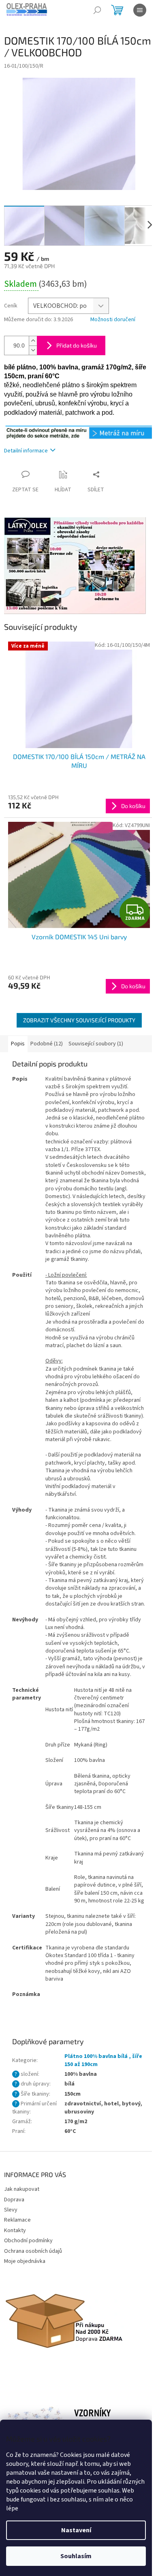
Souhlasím (76, 2556)
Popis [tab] (18, 1044)
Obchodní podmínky (28, 2241)
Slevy (11, 2210)
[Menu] (140, 10)
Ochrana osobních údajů (33, 2251)
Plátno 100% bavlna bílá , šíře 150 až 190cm (103, 2060)
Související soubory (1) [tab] (96, 1044)
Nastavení (76, 2530)
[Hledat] (97, 10)
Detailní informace (26, 451)
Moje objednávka (25, 2261)
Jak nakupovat (22, 2189)
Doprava (14, 2200)
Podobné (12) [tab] (47, 1044)
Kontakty (15, 2231)
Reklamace (17, 2220)
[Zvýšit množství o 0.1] (33, 341)
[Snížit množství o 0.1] (33, 350)
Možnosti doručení (113, 320)
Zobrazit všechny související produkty (79, 1020)
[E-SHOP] (79, 432)
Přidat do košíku (77, 345)
